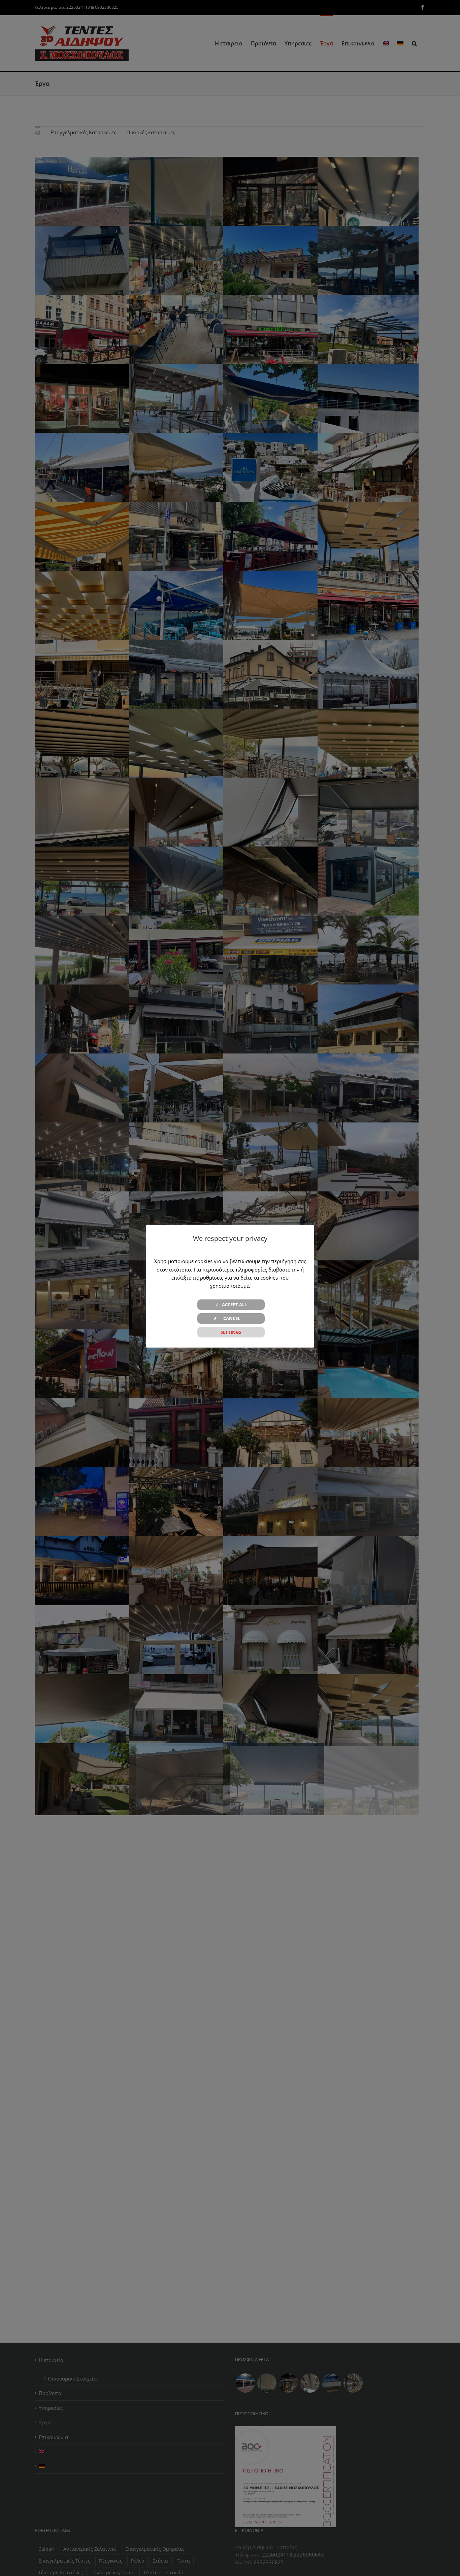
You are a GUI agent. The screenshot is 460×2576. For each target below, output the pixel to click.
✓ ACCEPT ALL (231, 1304)
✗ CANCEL (231, 1318)
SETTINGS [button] (231, 1332)
